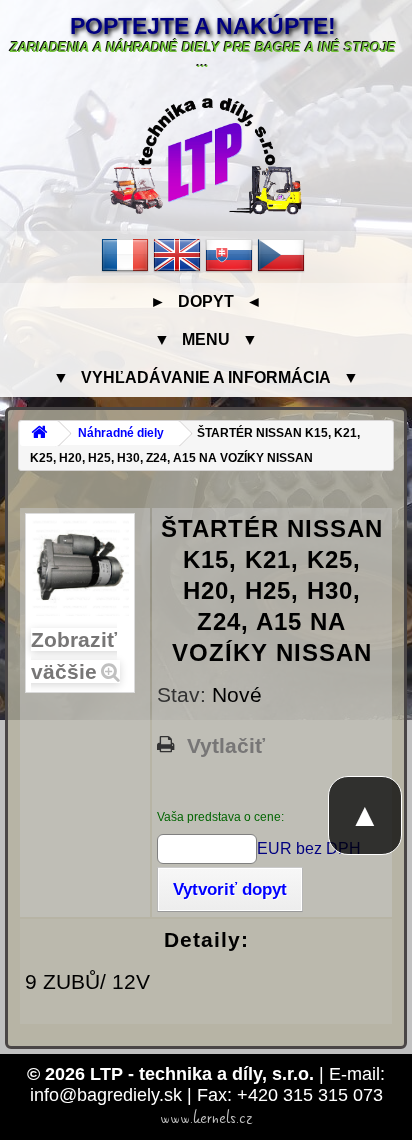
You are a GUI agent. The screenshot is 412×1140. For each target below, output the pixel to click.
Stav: (184, 694)
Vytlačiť (226, 746)
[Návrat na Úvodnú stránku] (39, 433)
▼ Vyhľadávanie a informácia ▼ (206, 377)
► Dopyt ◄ (206, 301)
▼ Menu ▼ (206, 339)
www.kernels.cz (206, 1118)
